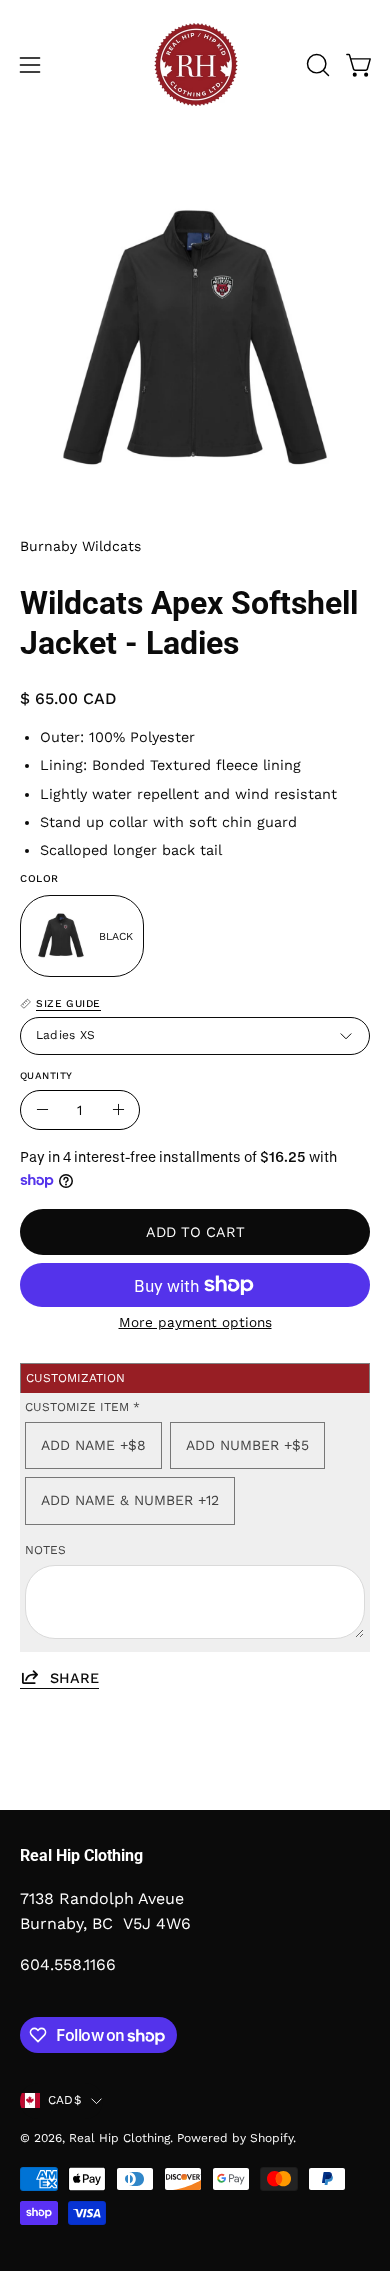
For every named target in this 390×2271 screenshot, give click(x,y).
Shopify (271, 2138)
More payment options (195, 1322)
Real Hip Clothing (119, 2138)
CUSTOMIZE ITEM (82, 1407)
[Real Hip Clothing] (195, 65)
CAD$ (64, 2100)
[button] (316, 65)
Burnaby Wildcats (80, 546)
